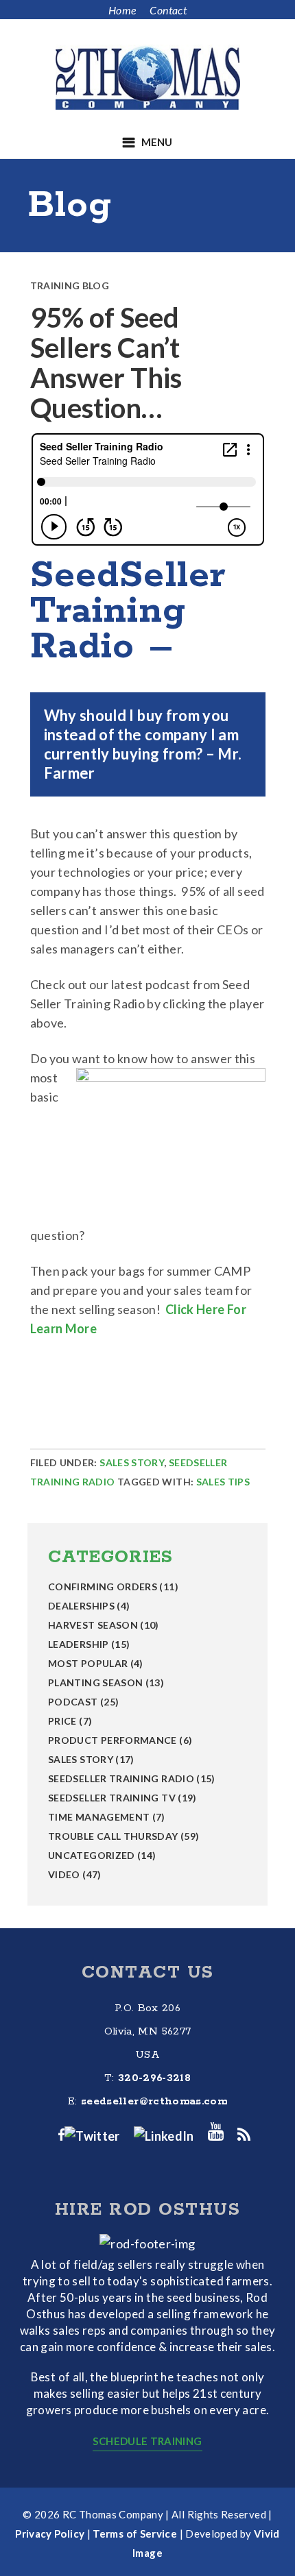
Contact (168, 10)
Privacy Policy (50, 2534)
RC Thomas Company (147, 77)
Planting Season (95, 1682)
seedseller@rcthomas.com (154, 2101)
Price (62, 1721)
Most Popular (88, 1663)
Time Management (99, 1817)
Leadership (79, 1644)
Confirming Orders (103, 1587)
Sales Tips (223, 1482)
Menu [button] (157, 142)
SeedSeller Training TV (112, 1798)
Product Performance (113, 1740)
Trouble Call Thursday (113, 1836)
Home (122, 10)
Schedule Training (147, 2441)
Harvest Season (93, 1625)
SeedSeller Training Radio (121, 1778)
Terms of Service (135, 2534)
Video (64, 1874)
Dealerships (81, 1606)
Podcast (73, 1702)
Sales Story (132, 1462)
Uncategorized (92, 1855)
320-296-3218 (154, 2078)
